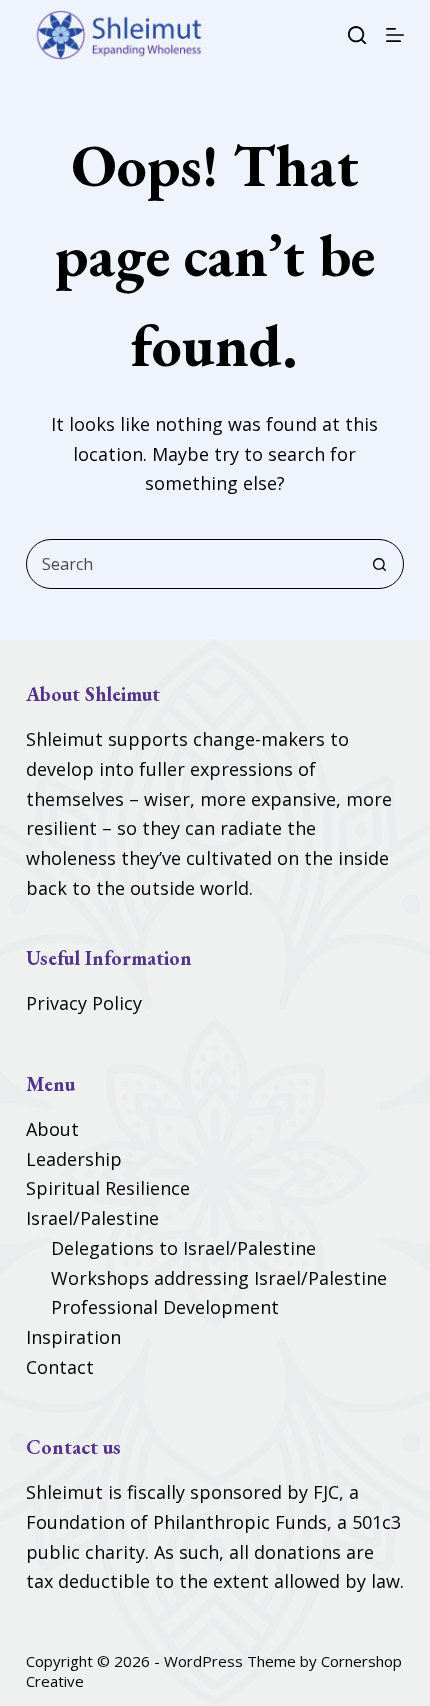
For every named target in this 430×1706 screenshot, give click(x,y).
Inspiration (73, 1337)
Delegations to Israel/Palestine (183, 1248)
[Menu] (395, 35)
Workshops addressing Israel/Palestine (219, 1278)
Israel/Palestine (92, 1218)
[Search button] (379, 564)
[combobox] (191, 564)
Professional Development (165, 1307)
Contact (60, 1367)
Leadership (74, 1159)
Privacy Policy (84, 1003)
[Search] (357, 35)
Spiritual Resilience (108, 1188)
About (52, 1129)
